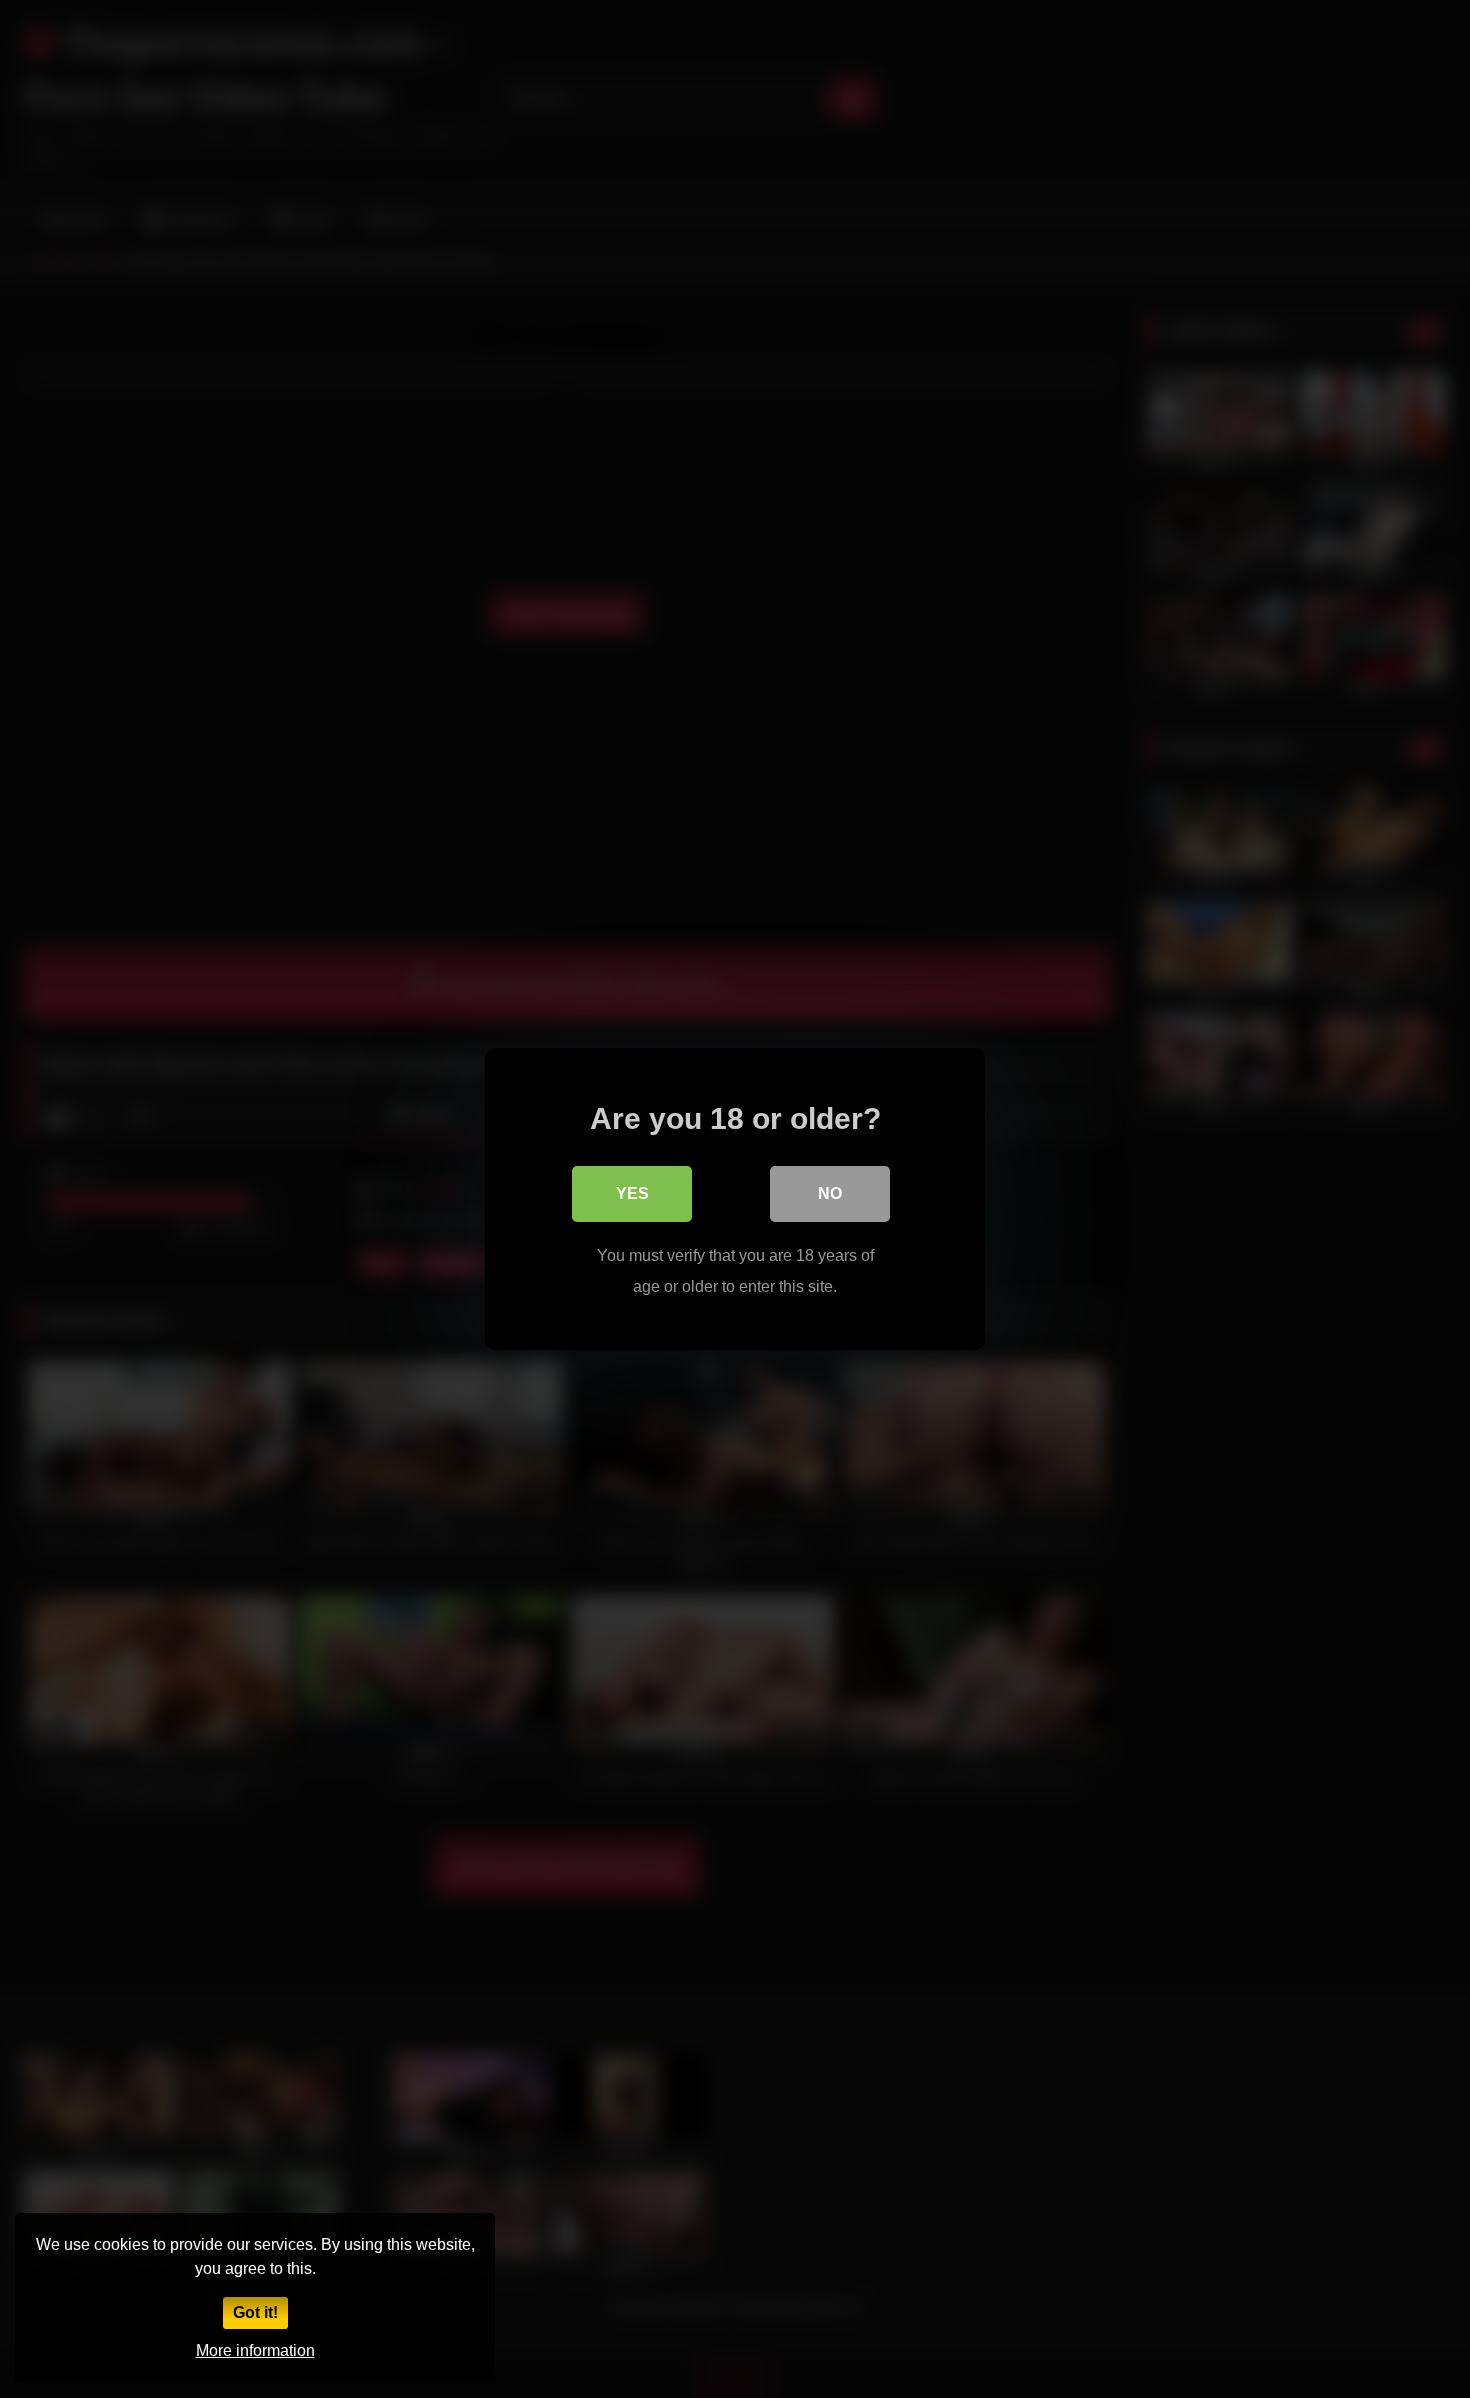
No (830, 1193)
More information (255, 2350)
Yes (632, 1193)
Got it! (255, 2312)
